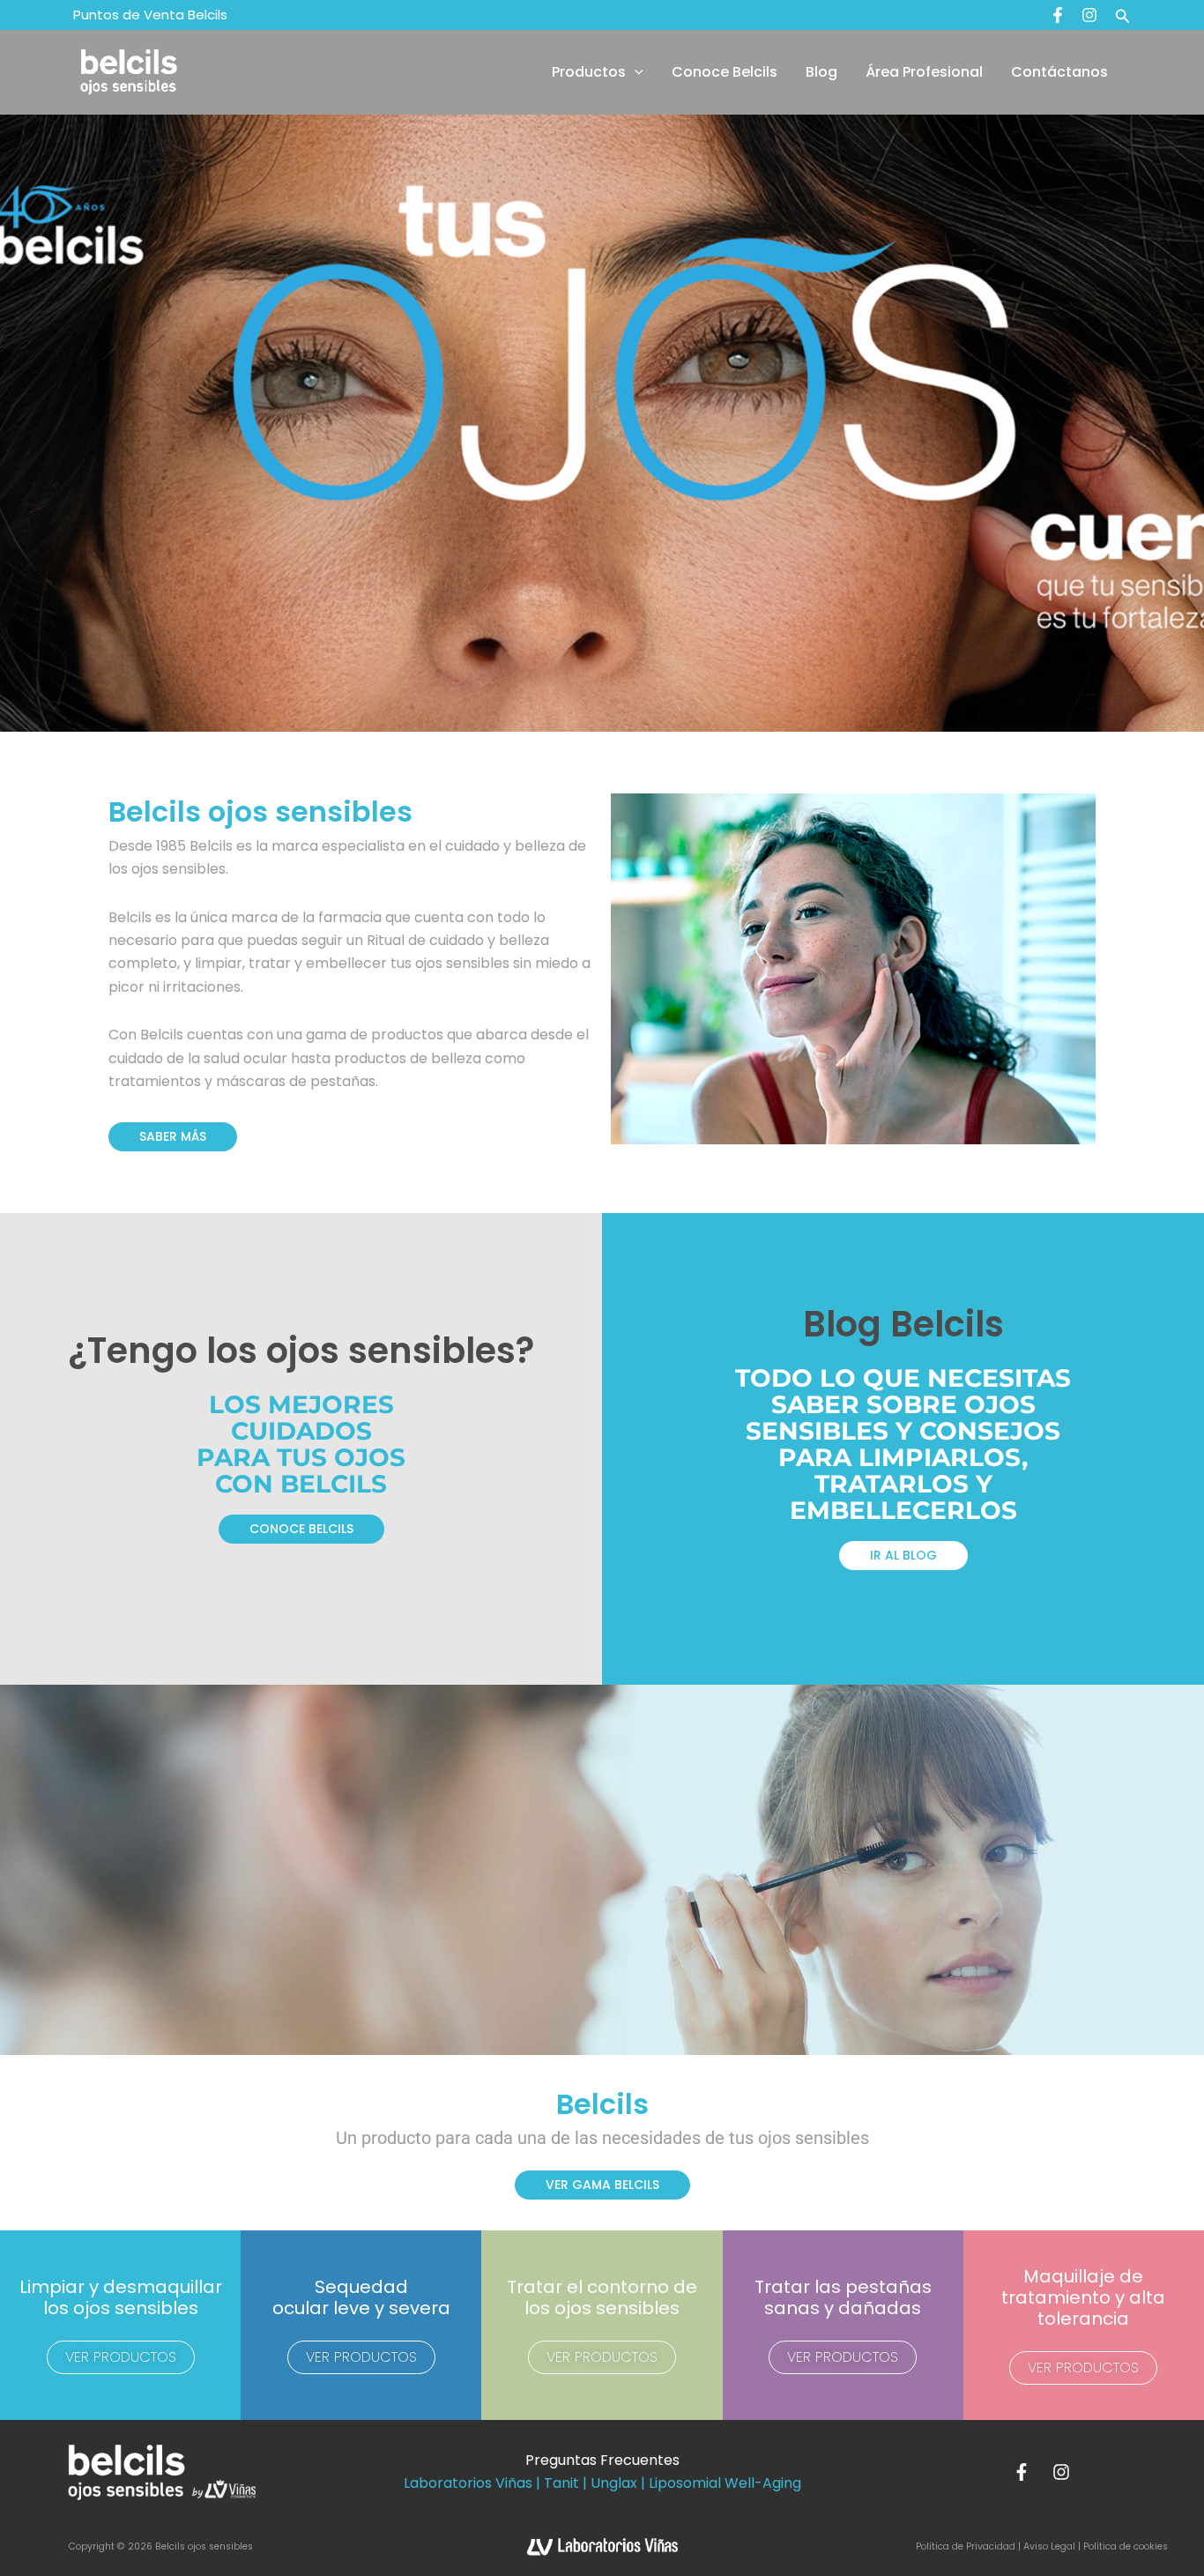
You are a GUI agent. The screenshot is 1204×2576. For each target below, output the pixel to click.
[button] (1123, 15)
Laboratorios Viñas (468, 2483)
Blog (821, 72)
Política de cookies (1126, 2546)
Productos (589, 72)
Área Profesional (924, 72)
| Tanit (557, 2483)
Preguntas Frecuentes (602, 2460)
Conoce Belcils (725, 72)
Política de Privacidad (967, 2546)
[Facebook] (1058, 15)
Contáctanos (1059, 72)
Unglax (614, 2483)
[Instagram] (1089, 15)
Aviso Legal (1049, 2546)
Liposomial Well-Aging (725, 2483)
